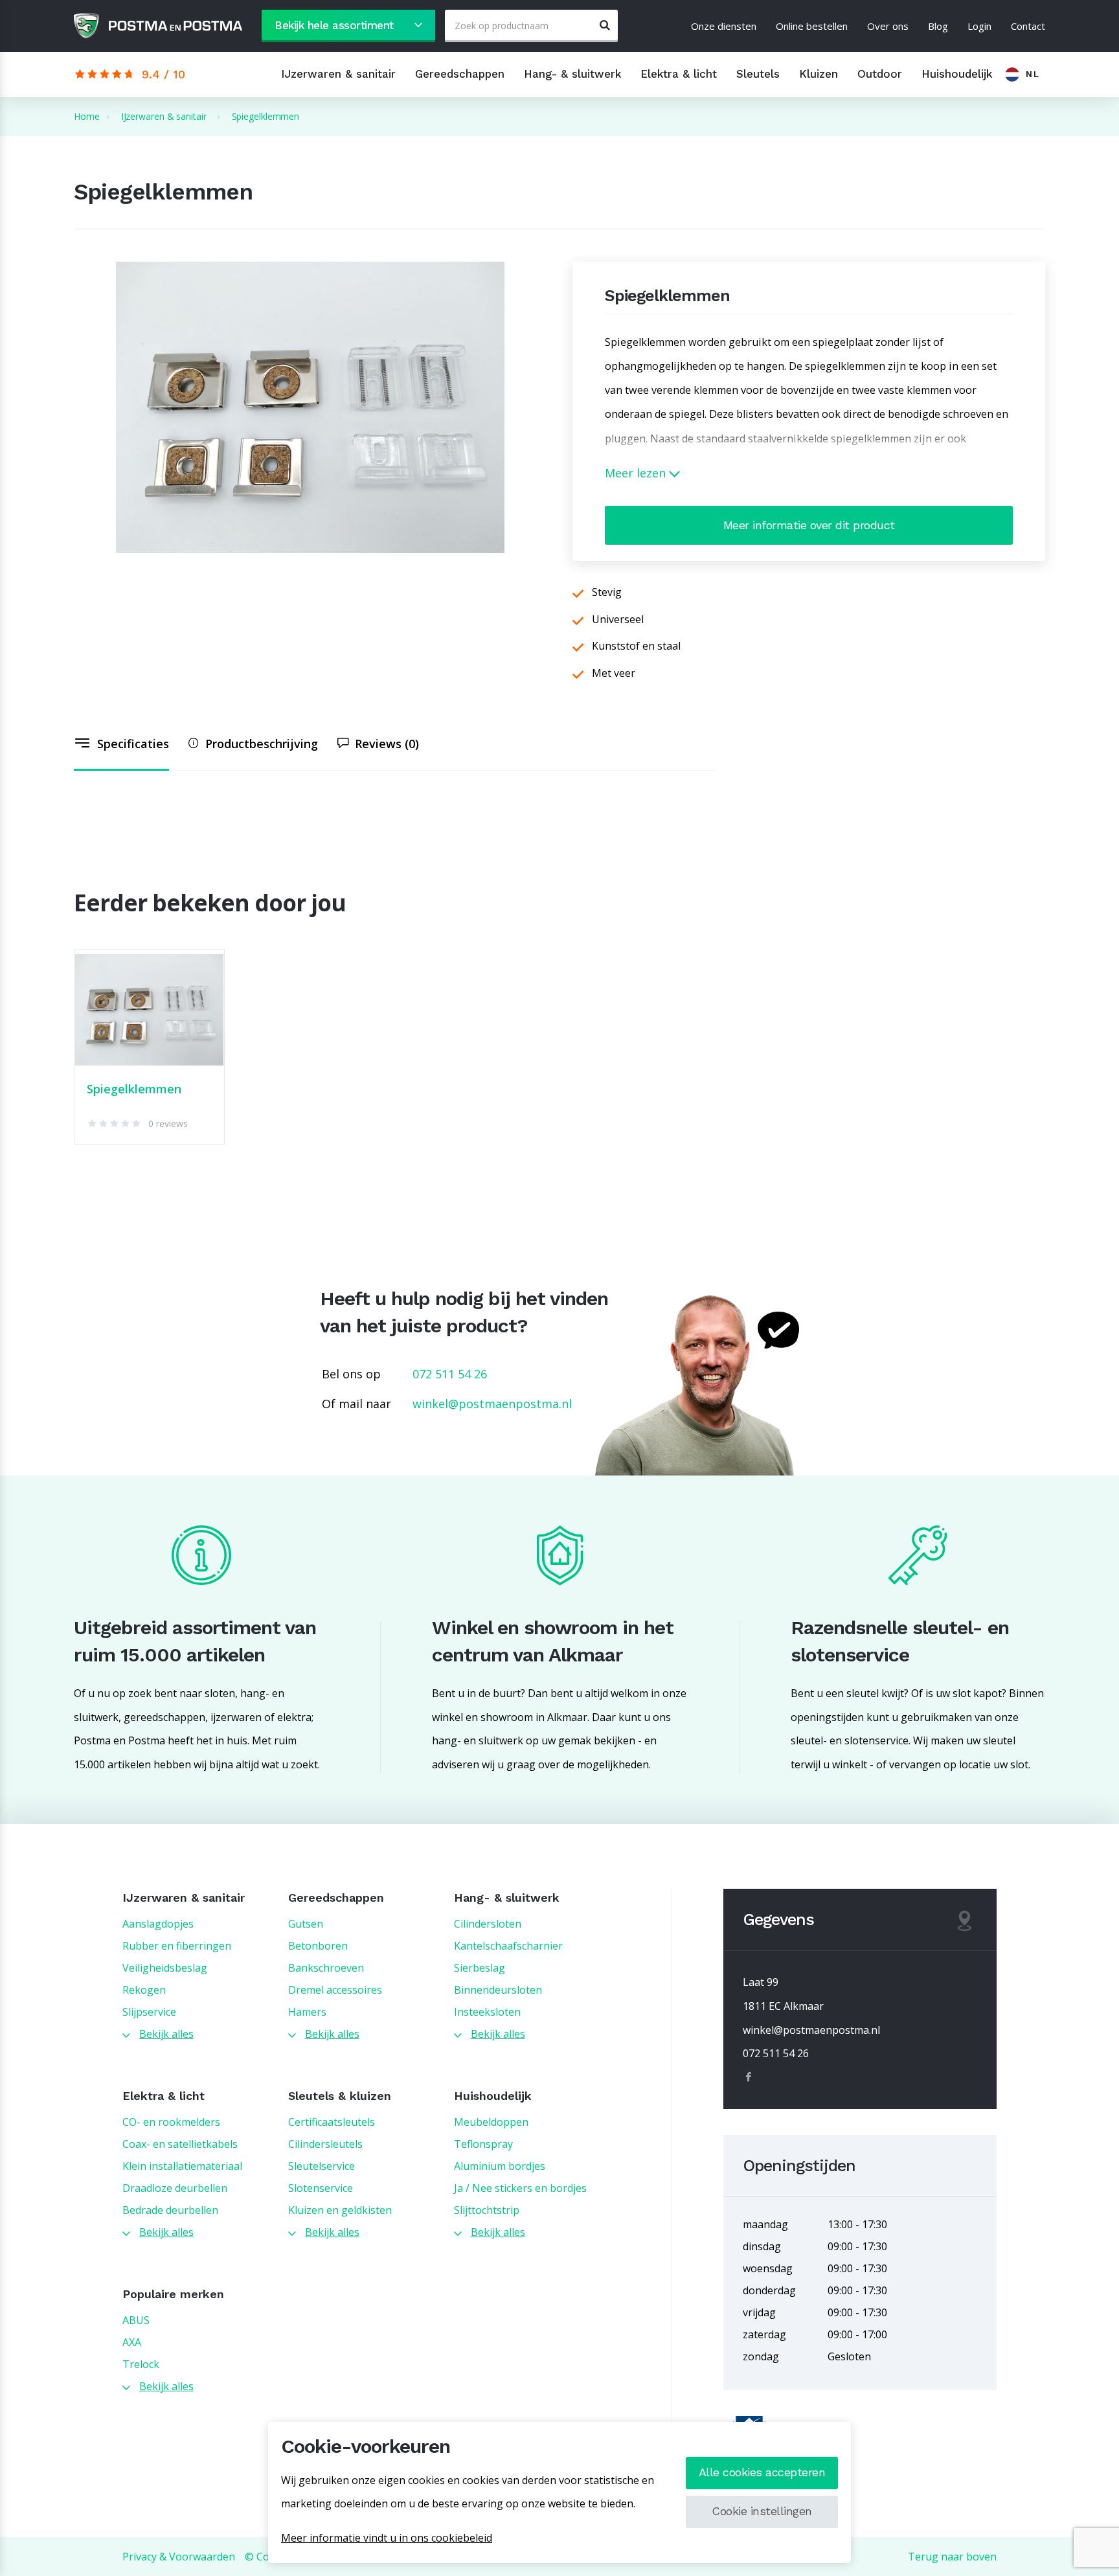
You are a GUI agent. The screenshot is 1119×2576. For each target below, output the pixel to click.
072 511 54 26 (450, 1374)
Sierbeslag (480, 1968)
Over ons (888, 26)
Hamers (307, 2012)
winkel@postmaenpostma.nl (492, 1404)
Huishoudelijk (957, 74)
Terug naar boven (952, 2557)
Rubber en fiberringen (177, 1946)
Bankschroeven (326, 1968)
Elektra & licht (679, 74)
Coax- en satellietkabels (180, 2144)
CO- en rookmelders (171, 2122)
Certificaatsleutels (332, 2122)
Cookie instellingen (762, 2511)
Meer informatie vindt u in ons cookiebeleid (387, 2538)
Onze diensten (724, 26)
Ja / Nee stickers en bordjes (520, 2188)
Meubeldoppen (491, 2122)
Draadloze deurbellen (175, 2188)
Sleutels (758, 74)
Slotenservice (321, 2188)
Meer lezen (637, 473)
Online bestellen (812, 26)
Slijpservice (149, 2012)
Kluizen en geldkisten (340, 2210)
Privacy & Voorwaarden (179, 2557)
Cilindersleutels (325, 2144)
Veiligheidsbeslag (165, 1968)
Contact (1028, 26)
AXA (132, 2342)
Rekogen (144, 1990)
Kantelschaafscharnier (508, 1946)
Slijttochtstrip (487, 2210)
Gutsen (306, 1924)
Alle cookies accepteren (762, 2472)
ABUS (136, 2320)
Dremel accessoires (335, 1990)
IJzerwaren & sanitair (338, 74)
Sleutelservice (322, 2166)
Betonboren (318, 1946)
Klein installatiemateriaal (182, 2166)
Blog (938, 26)
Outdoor (880, 74)
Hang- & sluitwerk (572, 74)
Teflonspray (483, 2144)
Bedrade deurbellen (170, 2210)
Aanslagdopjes (158, 1924)
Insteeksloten (487, 2012)
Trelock (141, 2364)
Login (979, 26)
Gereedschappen (460, 74)
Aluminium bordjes (500, 2166)
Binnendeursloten (498, 1990)
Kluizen (819, 74)
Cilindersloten (488, 1924)
